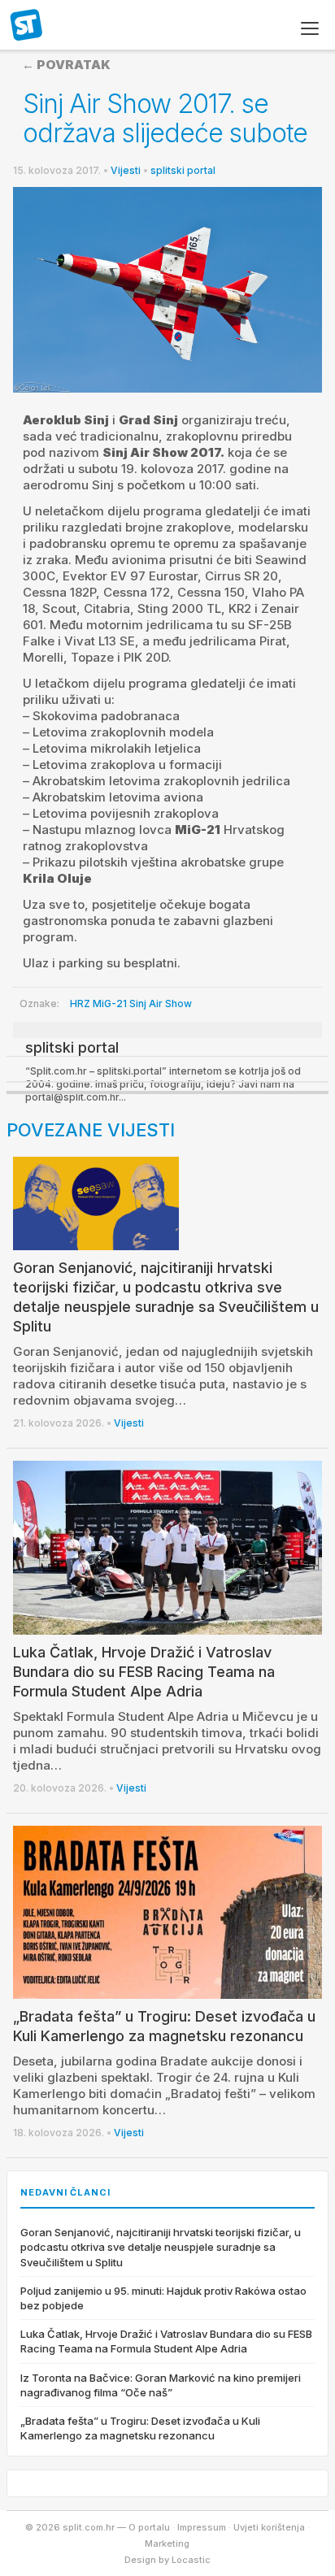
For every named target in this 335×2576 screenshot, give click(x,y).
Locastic (191, 2560)
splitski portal (183, 170)
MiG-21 (110, 1003)
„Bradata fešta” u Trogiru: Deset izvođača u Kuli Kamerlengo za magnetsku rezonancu (140, 2428)
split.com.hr (27, 26)
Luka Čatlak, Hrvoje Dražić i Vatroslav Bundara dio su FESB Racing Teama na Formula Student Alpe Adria (144, 1672)
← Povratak (66, 65)
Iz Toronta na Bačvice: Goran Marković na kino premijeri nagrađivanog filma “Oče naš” (161, 2385)
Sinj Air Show (161, 1003)
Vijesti (126, 170)
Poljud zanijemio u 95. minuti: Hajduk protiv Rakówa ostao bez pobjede (163, 2298)
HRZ (80, 1003)
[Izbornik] (310, 28)
